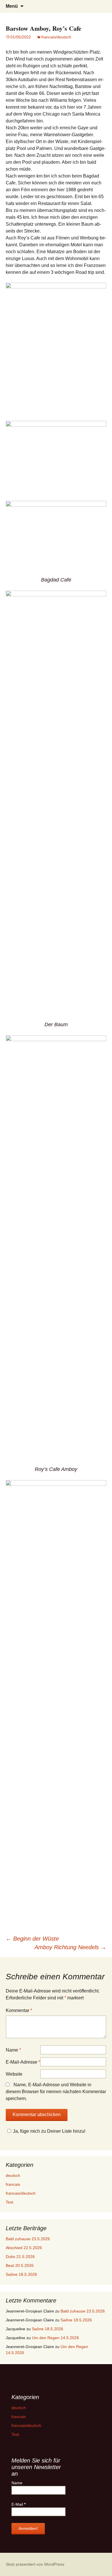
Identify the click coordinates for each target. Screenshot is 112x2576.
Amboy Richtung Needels (70, 1947)
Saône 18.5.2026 (21, 2274)
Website (14, 2074)
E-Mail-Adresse (23, 2062)
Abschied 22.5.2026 (24, 2248)
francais (13, 2184)
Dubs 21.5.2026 (20, 2257)
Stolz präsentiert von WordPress (35, 2564)
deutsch (13, 2175)
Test (9, 2202)
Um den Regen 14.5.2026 (55, 2338)
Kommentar (19, 2010)
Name (13, 2050)
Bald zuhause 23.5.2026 (28, 2239)
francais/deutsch (56, 37)
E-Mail (19, 2504)
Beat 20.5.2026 (20, 2265)
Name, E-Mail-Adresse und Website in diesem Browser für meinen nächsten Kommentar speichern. (56, 2092)
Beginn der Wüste (32, 1939)
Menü (12, 6)
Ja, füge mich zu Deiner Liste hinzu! (49, 2131)
